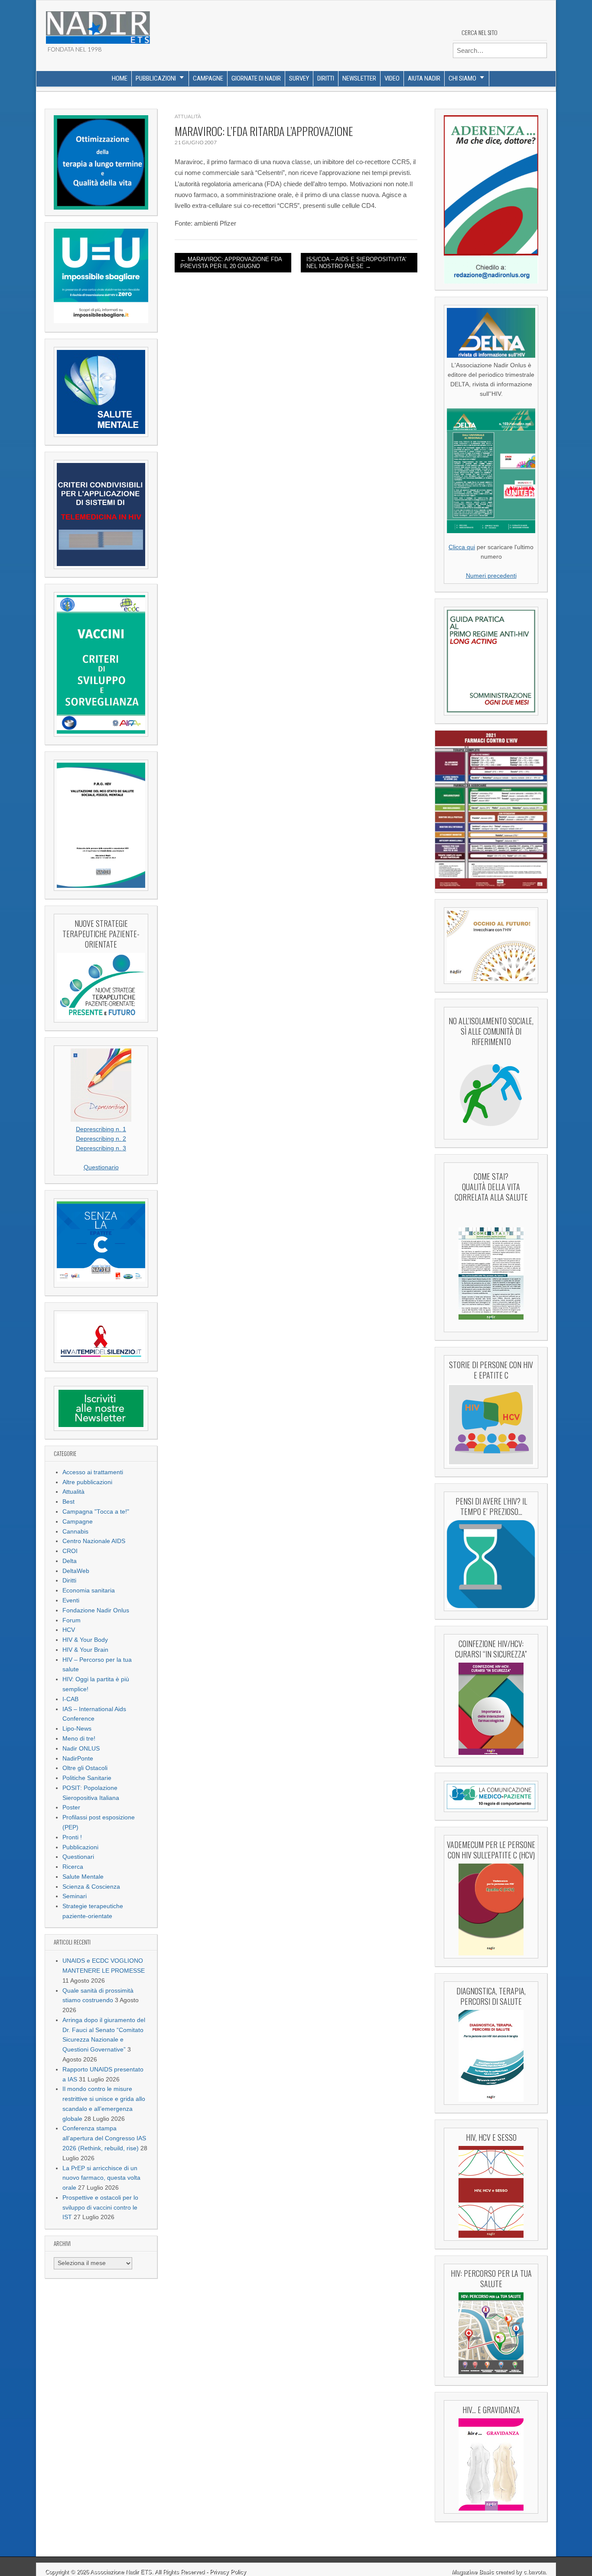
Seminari (75, 1896)
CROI (70, 1551)
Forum (72, 1620)
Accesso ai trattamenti (93, 1472)
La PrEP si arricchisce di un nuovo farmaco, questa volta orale (101, 2178)
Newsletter (359, 78)
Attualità (73, 1492)
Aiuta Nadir (424, 78)
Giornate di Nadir (256, 78)
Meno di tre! (79, 1739)
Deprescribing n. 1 (101, 1129)
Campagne (208, 78)
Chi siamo (462, 78)
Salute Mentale (83, 1877)
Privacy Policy (228, 2572)
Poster (71, 1807)
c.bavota (534, 2572)
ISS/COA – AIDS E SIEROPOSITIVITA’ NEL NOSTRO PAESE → (356, 263)
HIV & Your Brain (85, 1650)
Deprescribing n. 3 (101, 1148)
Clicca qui (462, 547)
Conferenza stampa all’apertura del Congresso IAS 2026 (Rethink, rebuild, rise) (104, 2138)
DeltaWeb (76, 1571)
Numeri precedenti (491, 576)
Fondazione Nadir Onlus (96, 1610)
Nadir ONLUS (81, 1749)
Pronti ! (72, 1837)
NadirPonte (78, 1759)
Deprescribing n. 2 (101, 1139)
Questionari (78, 1857)
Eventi (71, 1600)
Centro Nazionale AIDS (94, 1541)
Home (120, 78)
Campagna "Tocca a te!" (96, 1512)
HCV (69, 1630)
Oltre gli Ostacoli (85, 1768)
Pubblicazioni (156, 78)
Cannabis (75, 1532)
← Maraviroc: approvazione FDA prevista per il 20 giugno (231, 263)
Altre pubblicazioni (87, 1482)
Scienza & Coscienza (91, 1887)
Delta (70, 1561)
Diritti (326, 78)
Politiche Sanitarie (87, 1778)
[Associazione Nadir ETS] (98, 24)
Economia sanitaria (89, 1591)
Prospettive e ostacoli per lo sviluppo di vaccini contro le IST (100, 2208)
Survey (299, 78)
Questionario (101, 1167)
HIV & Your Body (85, 1640)
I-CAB (70, 1699)
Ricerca (73, 1867)
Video (392, 78)
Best (68, 1502)
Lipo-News (77, 1729)
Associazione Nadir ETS (121, 2572)
